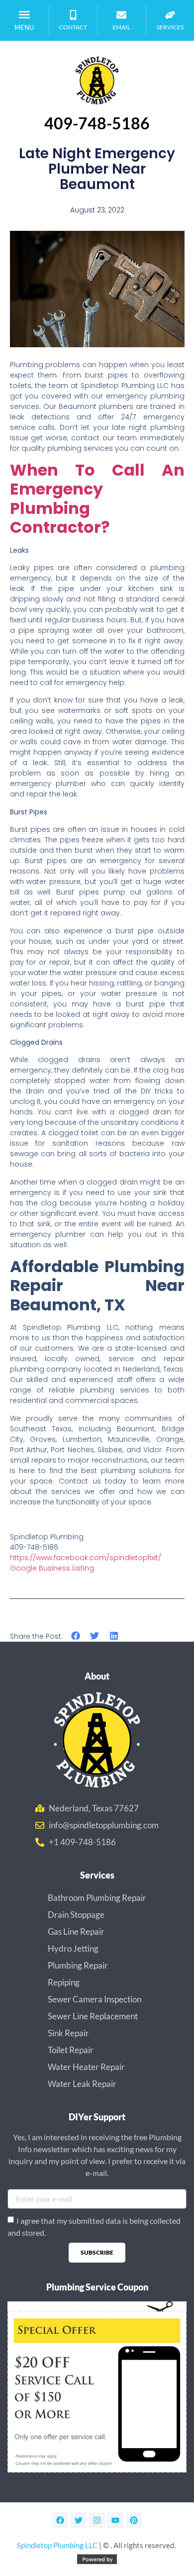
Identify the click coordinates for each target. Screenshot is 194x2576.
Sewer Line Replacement (93, 2016)
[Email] (121, 15)
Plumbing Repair (78, 1965)
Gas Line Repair (76, 1932)
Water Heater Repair (86, 2067)
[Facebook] (60, 2520)
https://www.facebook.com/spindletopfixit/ (86, 1558)
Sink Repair (68, 2033)
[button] (24, 14)
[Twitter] (79, 2520)
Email (121, 27)
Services (170, 27)
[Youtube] (115, 2520)
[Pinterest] (134, 2520)
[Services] (170, 15)
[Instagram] (97, 2520)
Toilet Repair (71, 2050)
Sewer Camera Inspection (95, 1999)
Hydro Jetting (73, 1948)
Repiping (64, 1982)
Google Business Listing (52, 1568)
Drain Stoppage (76, 1915)
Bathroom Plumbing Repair (97, 1898)
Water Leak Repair (82, 2084)
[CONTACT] (73, 15)
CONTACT (73, 27)
